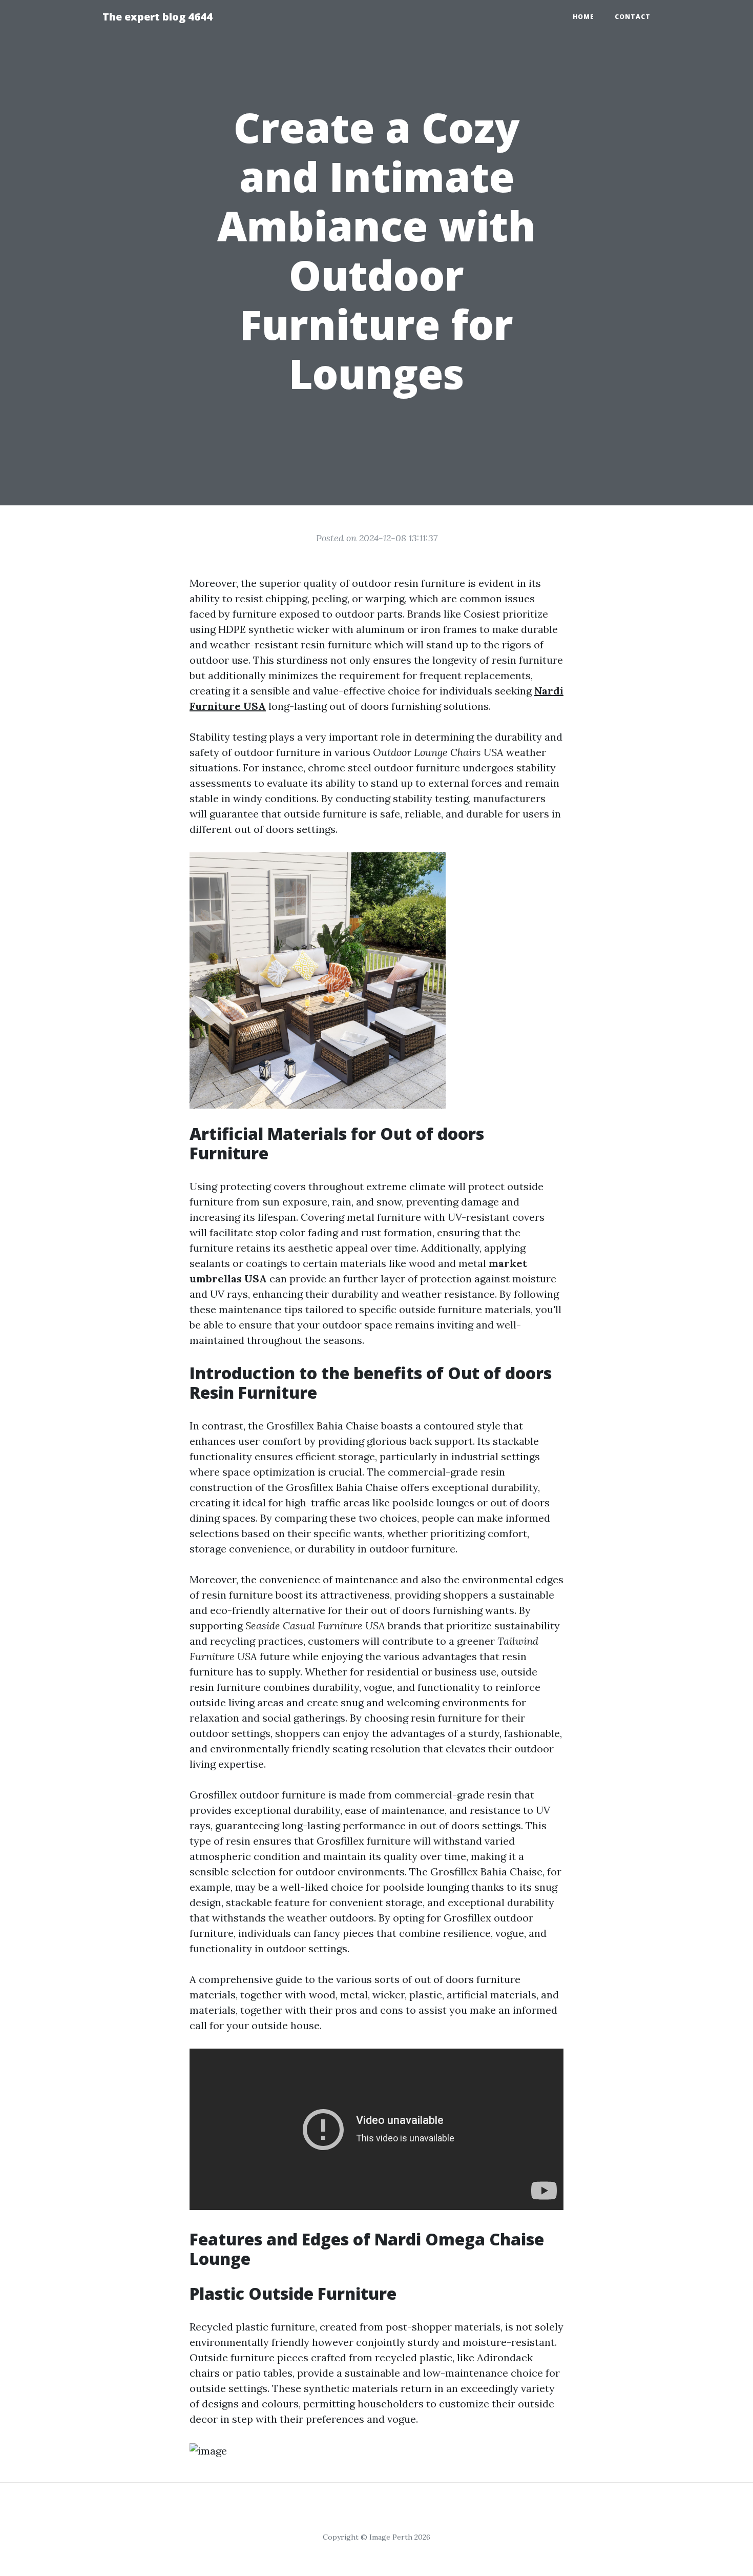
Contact (633, 17)
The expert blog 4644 (158, 17)
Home (583, 17)
